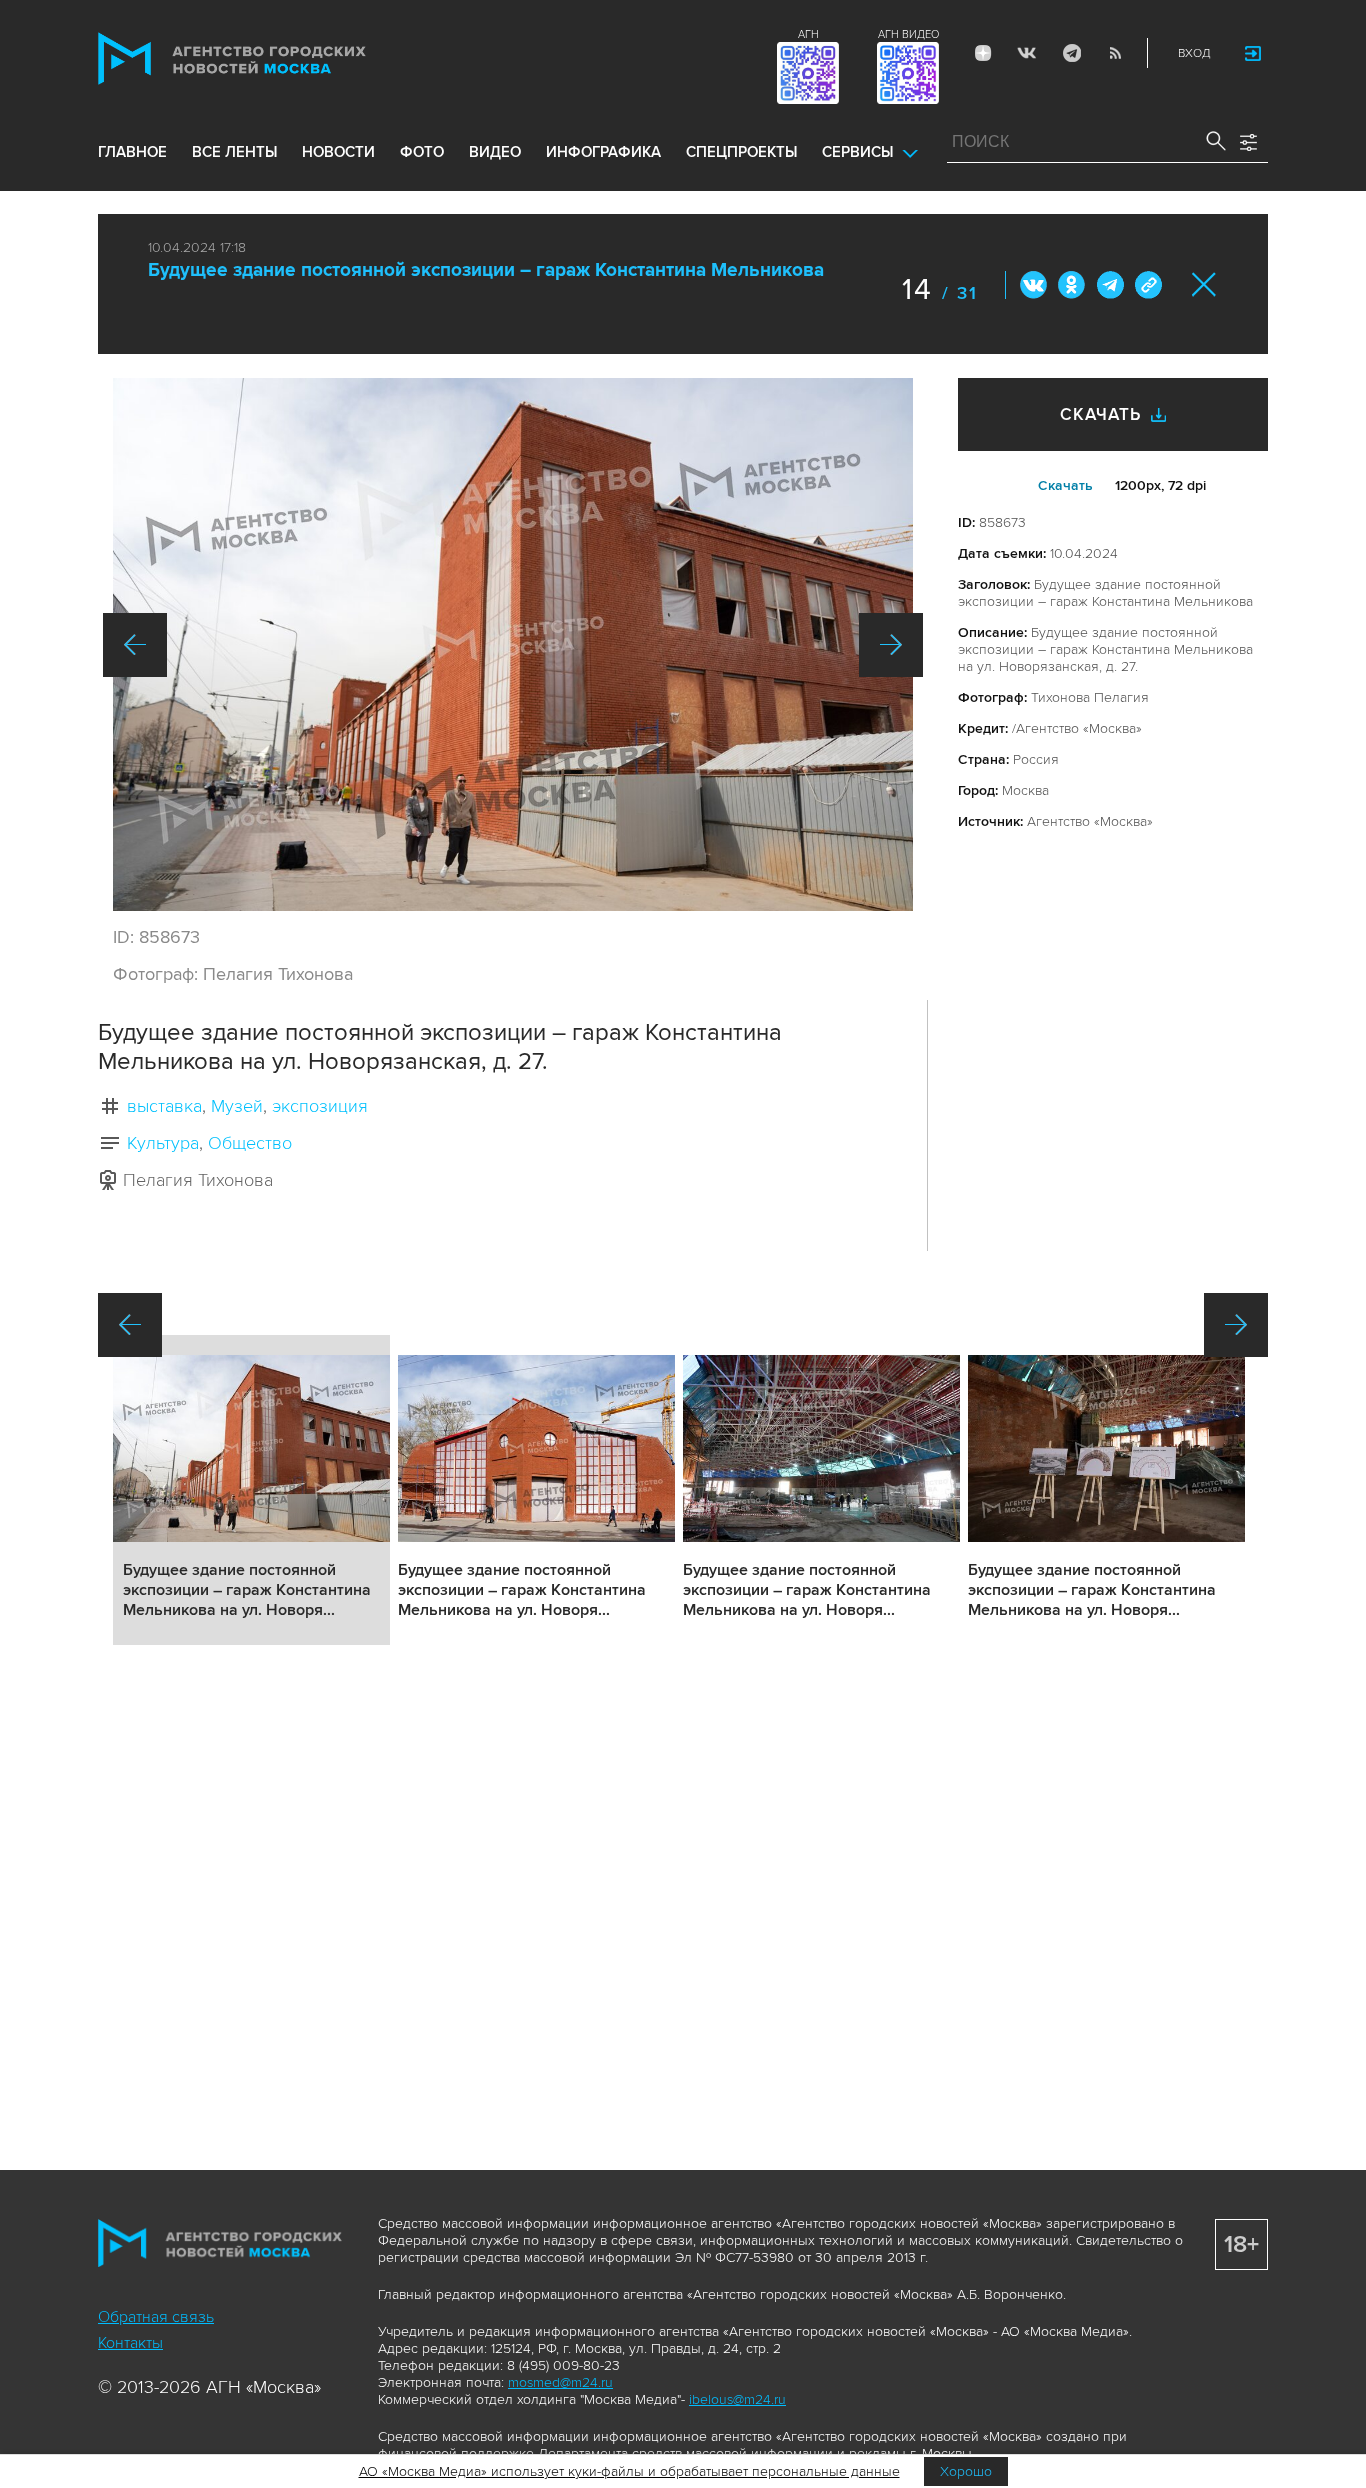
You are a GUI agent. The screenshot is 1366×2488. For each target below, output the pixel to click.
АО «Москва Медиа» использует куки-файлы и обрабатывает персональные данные (629, 2471)
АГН (808, 34)
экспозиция (320, 1106)
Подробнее (251, 1490)
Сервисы (857, 152)
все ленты (234, 152)
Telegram (1071, 53)
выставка (164, 1106)
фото (422, 152)
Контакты (130, 2343)
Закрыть (1204, 284)
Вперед (891, 645)
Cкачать (1065, 485)
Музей (237, 1106)
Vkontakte (1027, 53)
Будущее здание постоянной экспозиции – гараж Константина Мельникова (486, 270)
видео (495, 152)
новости (338, 152)
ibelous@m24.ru (737, 2399)
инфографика (603, 152)
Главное (132, 152)
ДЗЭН (983, 53)
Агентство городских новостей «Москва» (270, 58)
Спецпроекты (741, 152)
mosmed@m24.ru (560, 2382)
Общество (250, 1143)
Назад (135, 645)
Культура (163, 1143)
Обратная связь (156, 2317)
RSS (1115, 53)
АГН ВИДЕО (908, 34)
